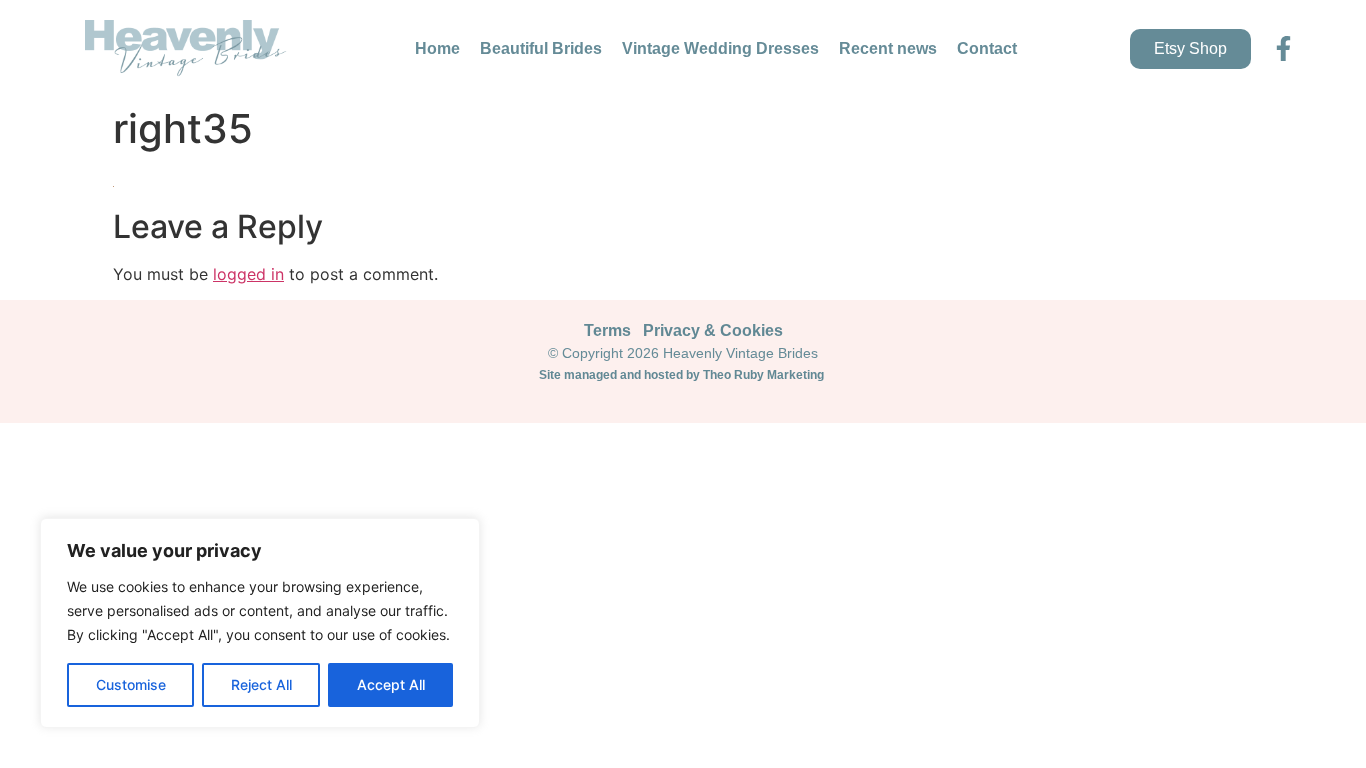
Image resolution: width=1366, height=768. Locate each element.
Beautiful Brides (541, 48)
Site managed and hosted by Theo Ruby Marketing (683, 375)
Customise (131, 684)
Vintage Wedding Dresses (720, 48)
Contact (987, 48)
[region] (260, 623)
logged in (248, 274)
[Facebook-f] (1283, 48)
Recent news (888, 48)
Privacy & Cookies (713, 330)
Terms (607, 330)
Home (437, 48)
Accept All (391, 684)
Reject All (261, 684)
